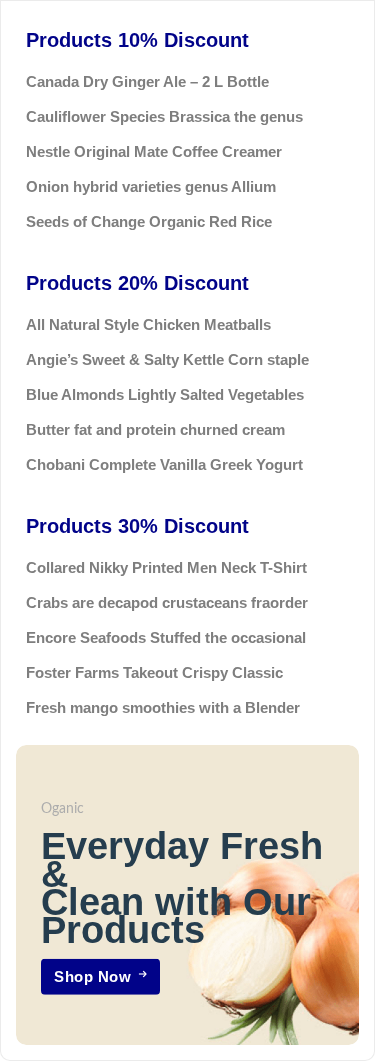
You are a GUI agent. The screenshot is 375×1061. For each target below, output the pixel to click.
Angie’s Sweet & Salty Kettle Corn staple (167, 359)
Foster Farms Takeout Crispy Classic (154, 672)
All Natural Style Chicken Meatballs (148, 324)
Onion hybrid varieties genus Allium (151, 186)
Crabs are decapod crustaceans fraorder (167, 602)
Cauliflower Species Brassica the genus (164, 116)
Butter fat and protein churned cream (155, 429)
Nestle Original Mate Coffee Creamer (154, 151)
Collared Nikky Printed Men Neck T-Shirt (166, 567)
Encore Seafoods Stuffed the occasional (166, 637)
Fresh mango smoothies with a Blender (163, 707)
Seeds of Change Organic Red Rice (149, 221)
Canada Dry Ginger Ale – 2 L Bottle (147, 81)
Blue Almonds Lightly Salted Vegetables (165, 394)
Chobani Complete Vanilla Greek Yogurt (164, 464)
